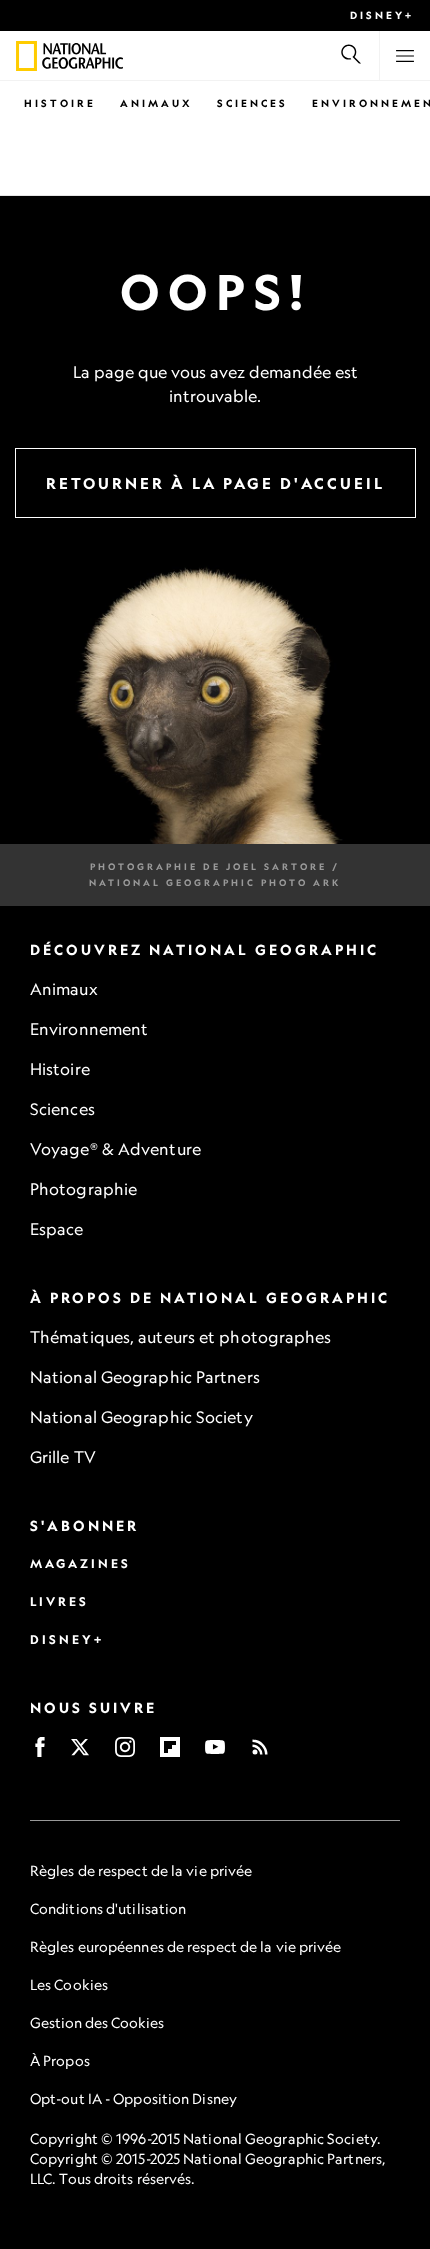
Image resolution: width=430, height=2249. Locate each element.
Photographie (83, 1189)
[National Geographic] (26, 56)
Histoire (60, 103)
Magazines (80, 1563)
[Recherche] (351, 56)
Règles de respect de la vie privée (141, 1870)
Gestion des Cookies (97, 2022)
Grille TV (63, 1457)
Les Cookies (69, 1984)
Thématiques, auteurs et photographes (181, 1337)
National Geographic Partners (145, 1377)
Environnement (89, 1029)
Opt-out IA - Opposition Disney (133, 2098)
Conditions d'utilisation (108, 1908)
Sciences (252, 103)
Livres (59, 1601)
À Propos (60, 2060)
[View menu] (405, 56)
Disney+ (382, 15)
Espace (57, 1229)
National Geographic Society (141, 1417)
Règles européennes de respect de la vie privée (186, 1946)
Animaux (156, 103)
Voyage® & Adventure (115, 1149)
